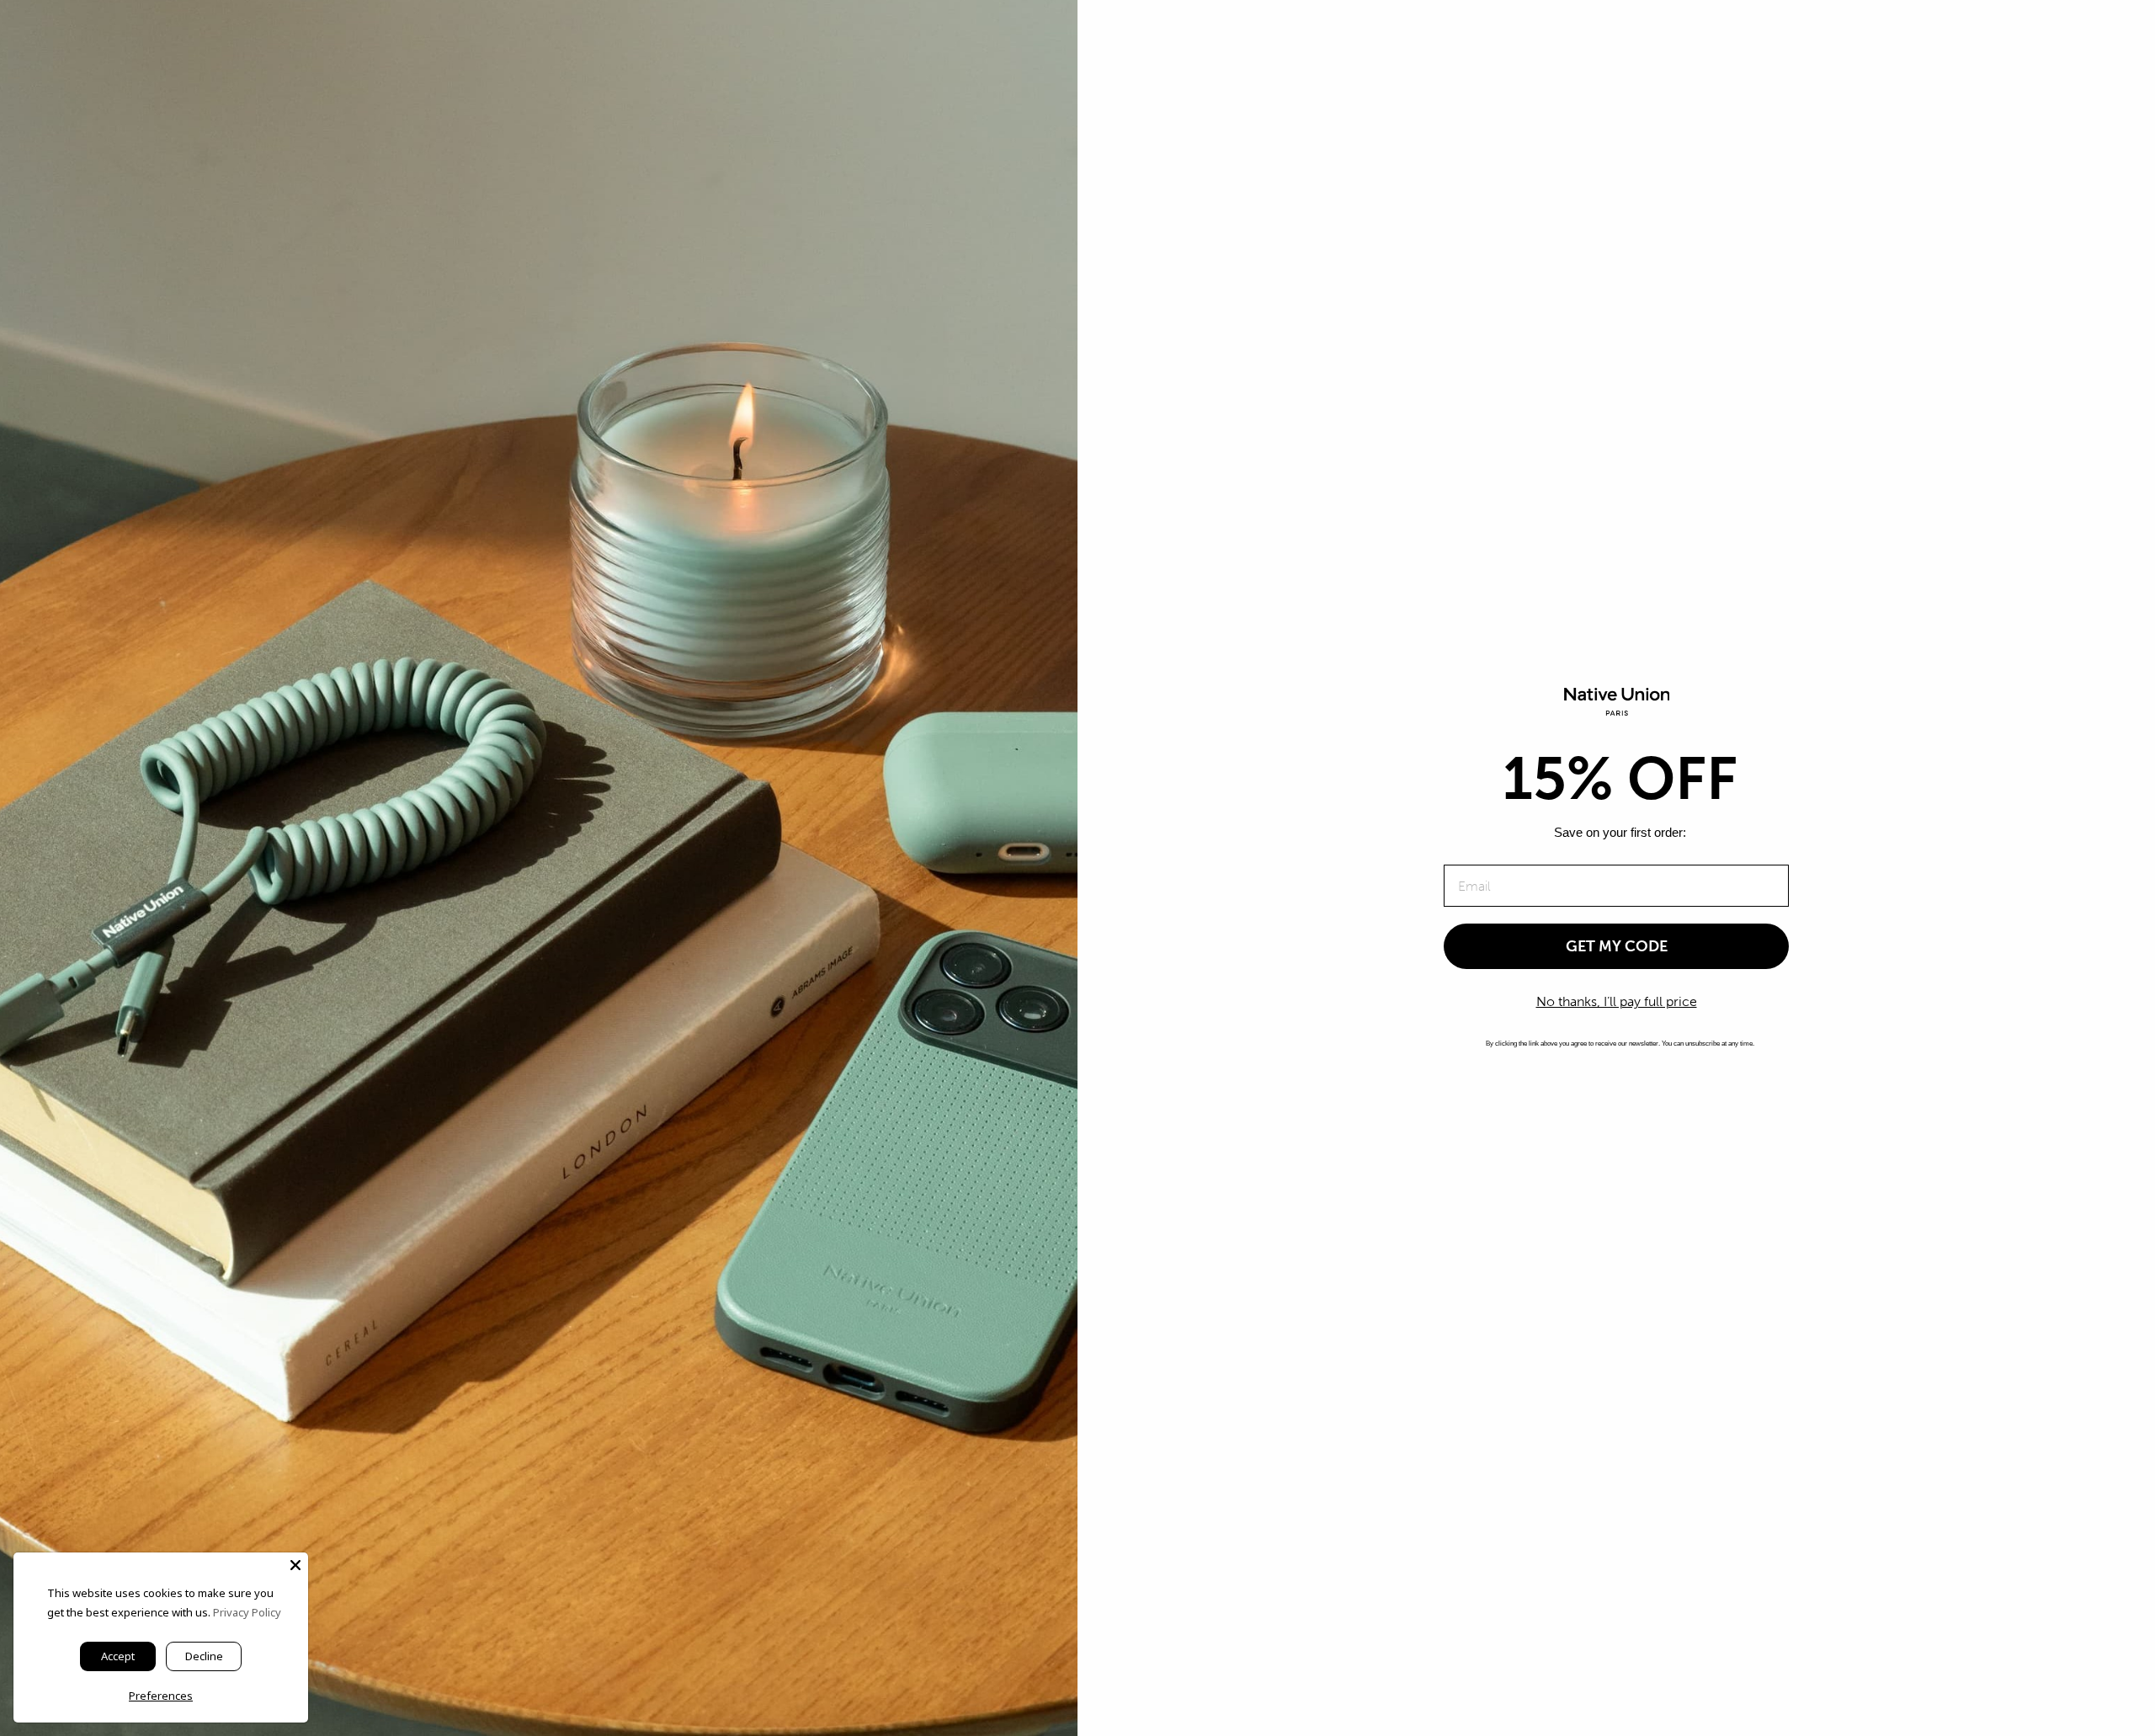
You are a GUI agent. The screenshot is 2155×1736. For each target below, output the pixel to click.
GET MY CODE (1617, 946)
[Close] (295, 1565)
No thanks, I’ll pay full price (1617, 1001)
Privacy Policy (247, 1612)
